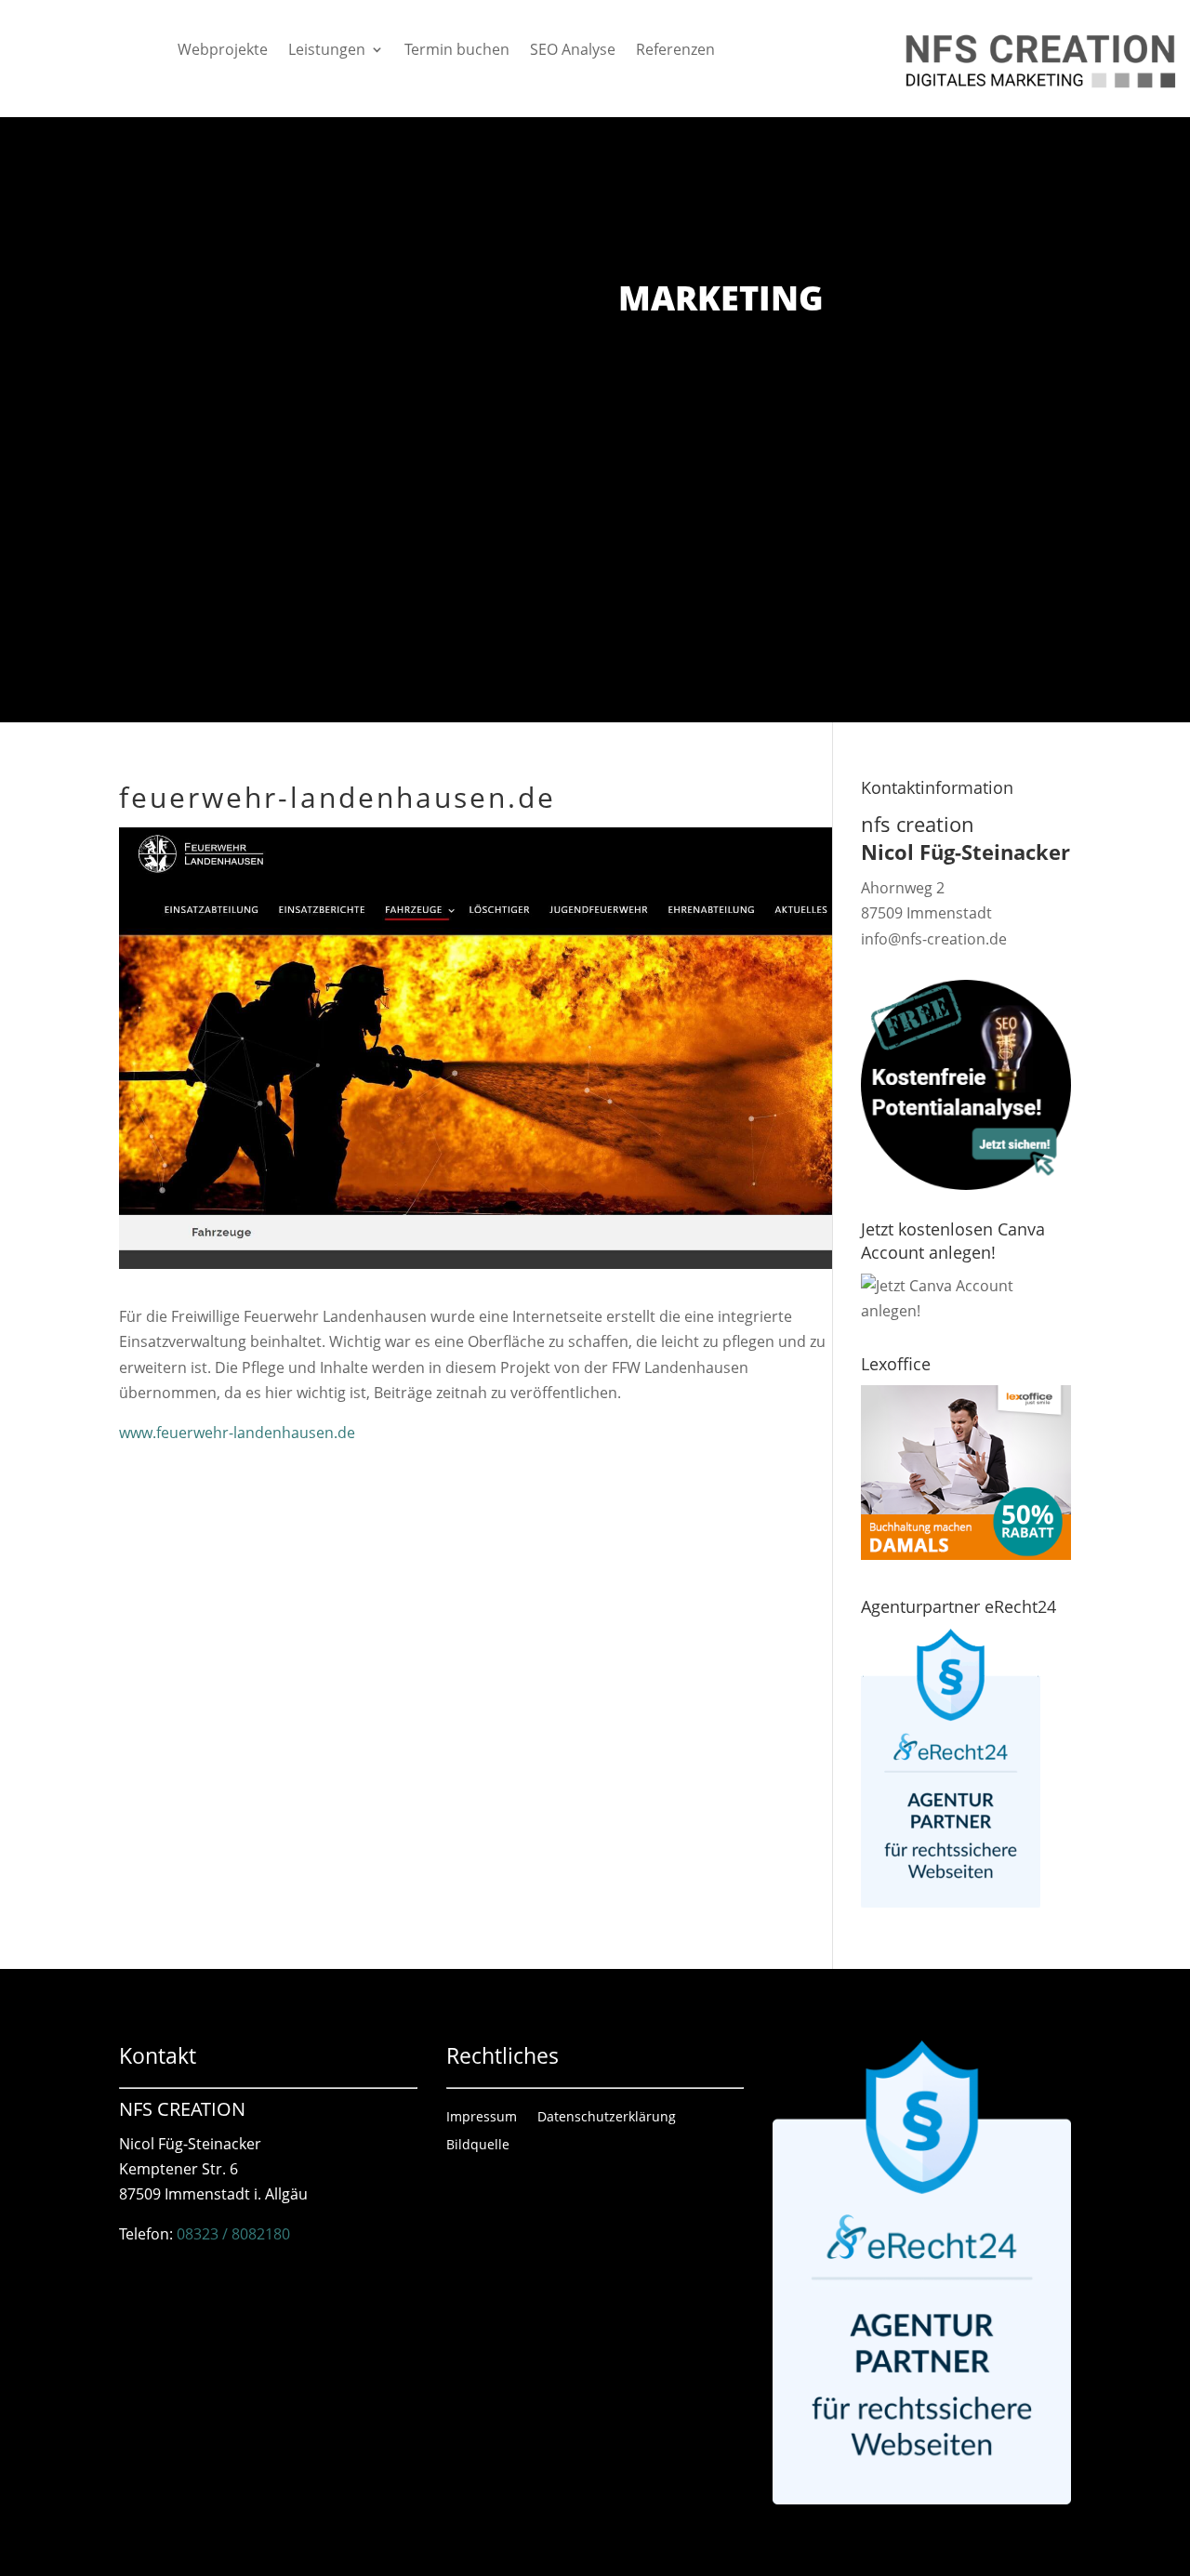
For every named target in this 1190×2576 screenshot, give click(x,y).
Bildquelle (478, 2146)
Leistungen (327, 51)
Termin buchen (457, 51)
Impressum (482, 2118)
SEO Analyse (573, 51)
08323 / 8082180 (233, 2234)
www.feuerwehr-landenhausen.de (237, 1433)
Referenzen (675, 51)
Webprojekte (223, 51)
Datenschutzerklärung (607, 2118)
